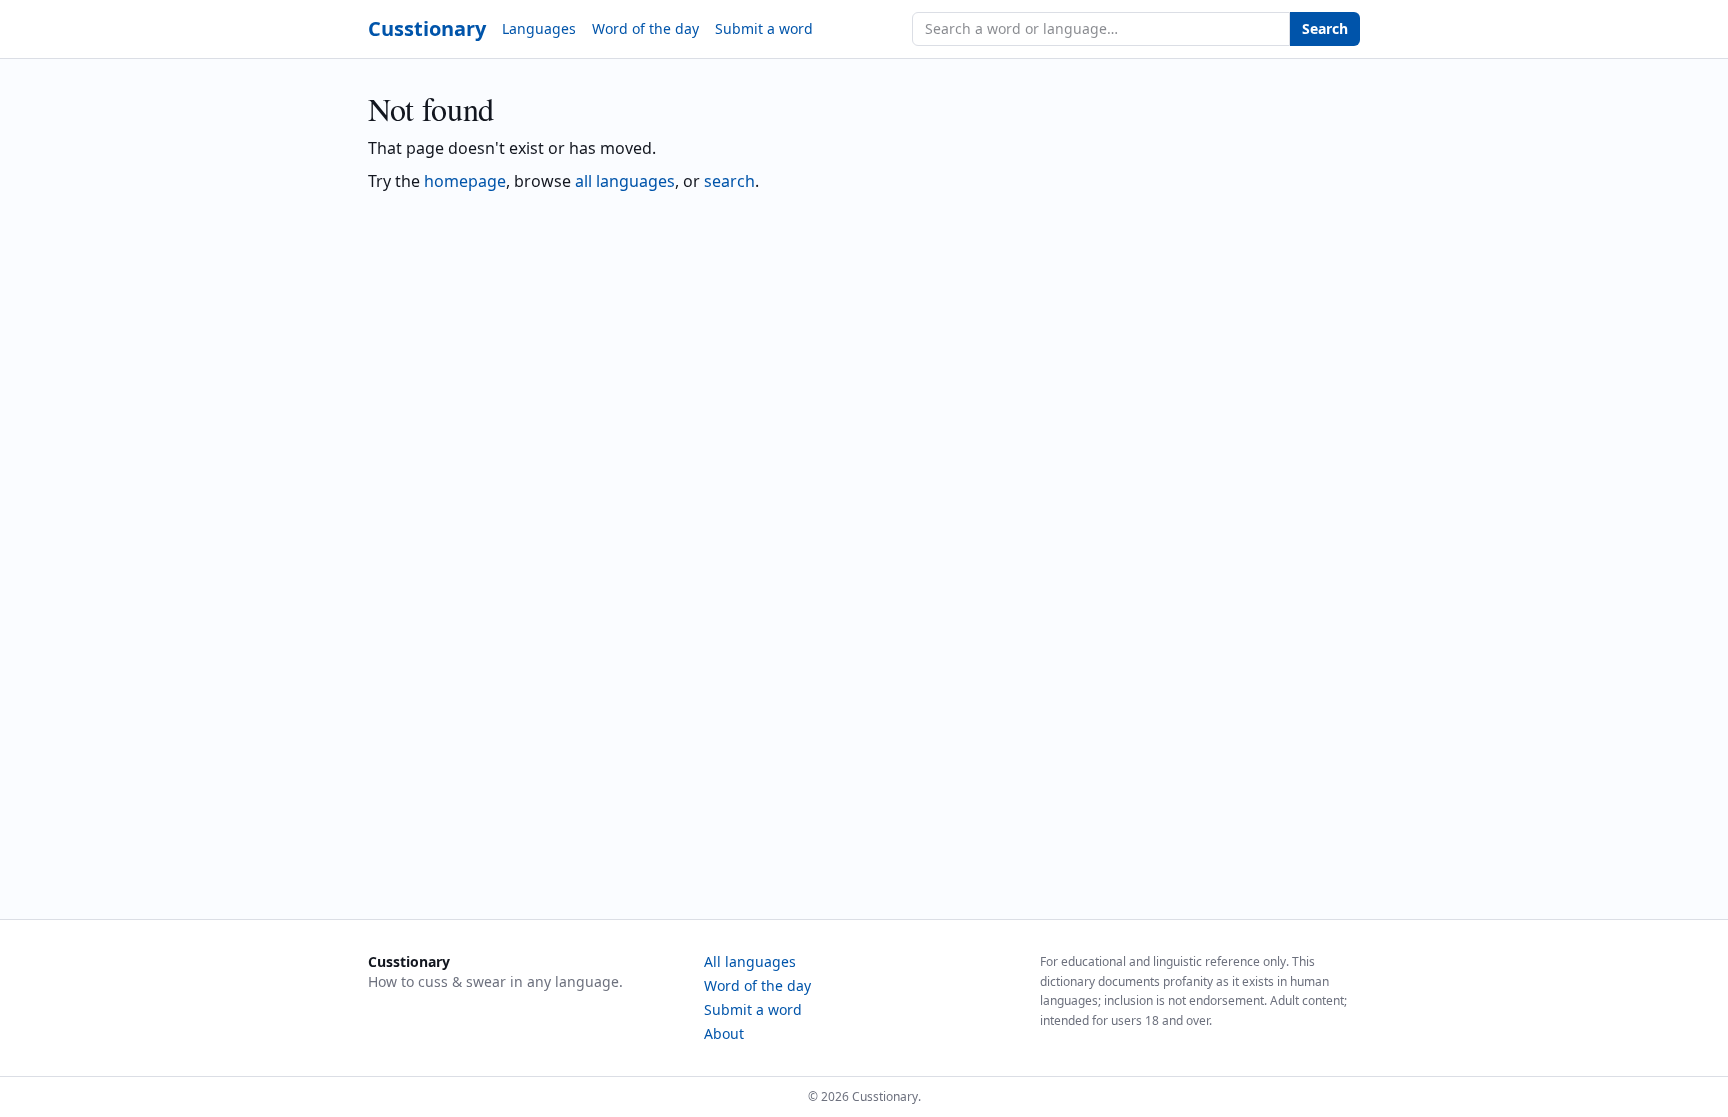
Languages (539, 28)
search (729, 181)
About (724, 1033)
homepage (465, 181)
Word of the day (645, 28)
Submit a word (764, 28)
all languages (625, 181)
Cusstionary (427, 28)
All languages (750, 961)
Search (1325, 28)
